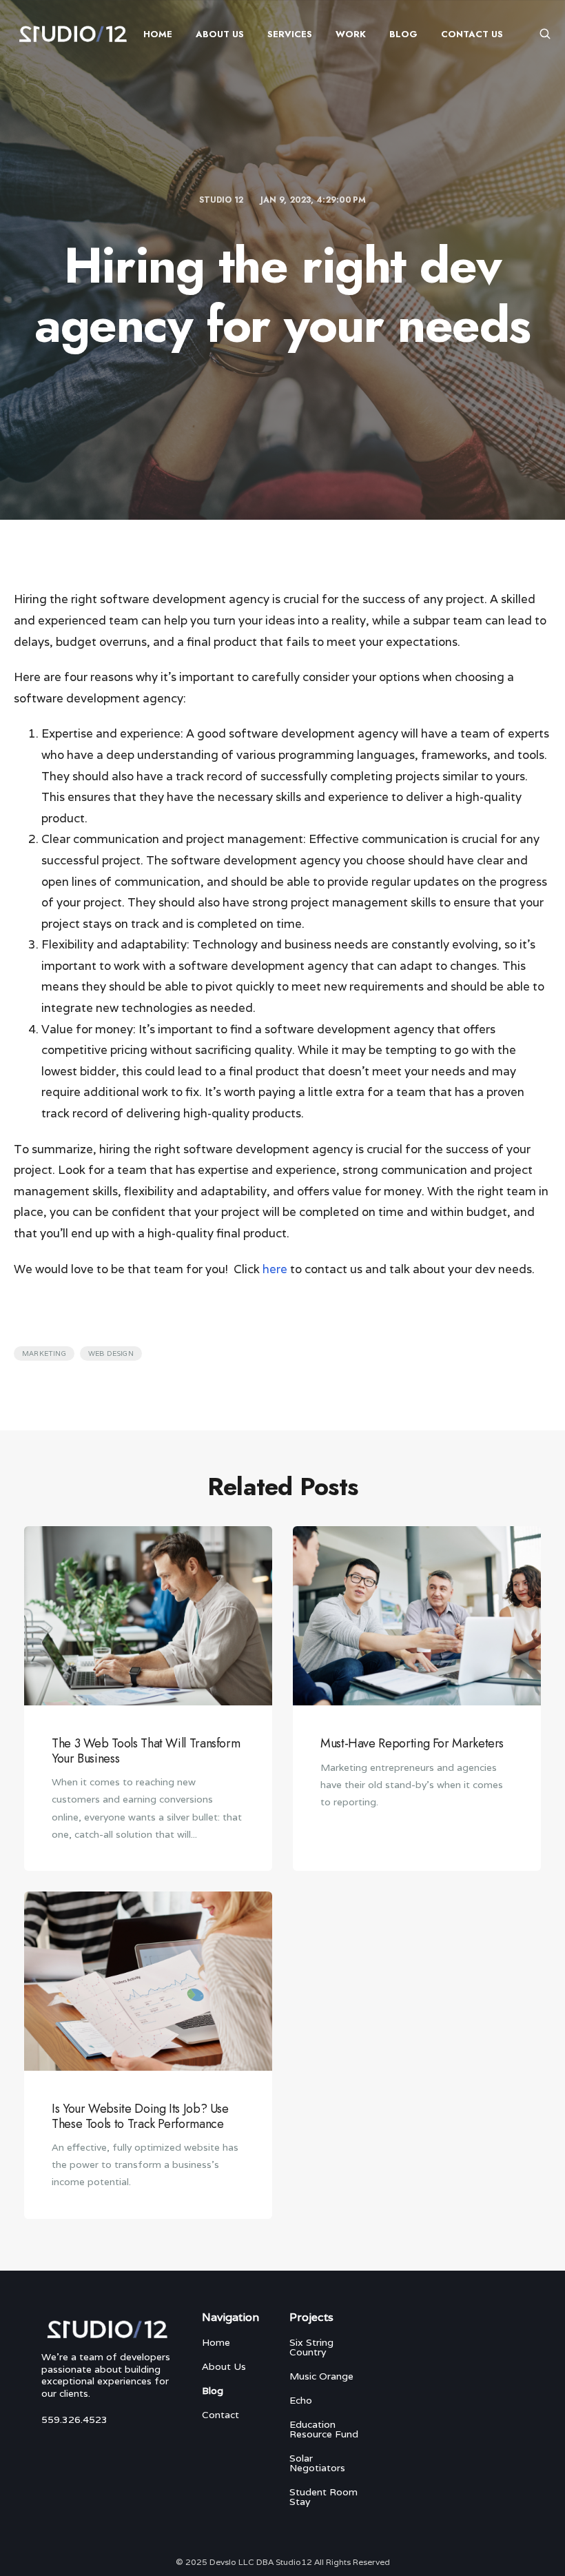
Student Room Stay (323, 2497)
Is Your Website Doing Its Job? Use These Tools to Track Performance (140, 2116)
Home (158, 34)
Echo (301, 2400)
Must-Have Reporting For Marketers (412, 1743)
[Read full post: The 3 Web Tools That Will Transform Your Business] (148, 1616)
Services (290, 34)
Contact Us (472, 34)
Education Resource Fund (324, 2429)
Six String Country (311, 2347)
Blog (403, 34)
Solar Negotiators (317, 2463)
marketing (44, 1353)
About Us (220, 34)
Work (351, 34)
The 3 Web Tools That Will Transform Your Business (146, 1751)
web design (111, 1353)
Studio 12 (223, 200)
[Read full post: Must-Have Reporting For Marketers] (417, 1616)
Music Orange (321, 2376)
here (275, 1269)
